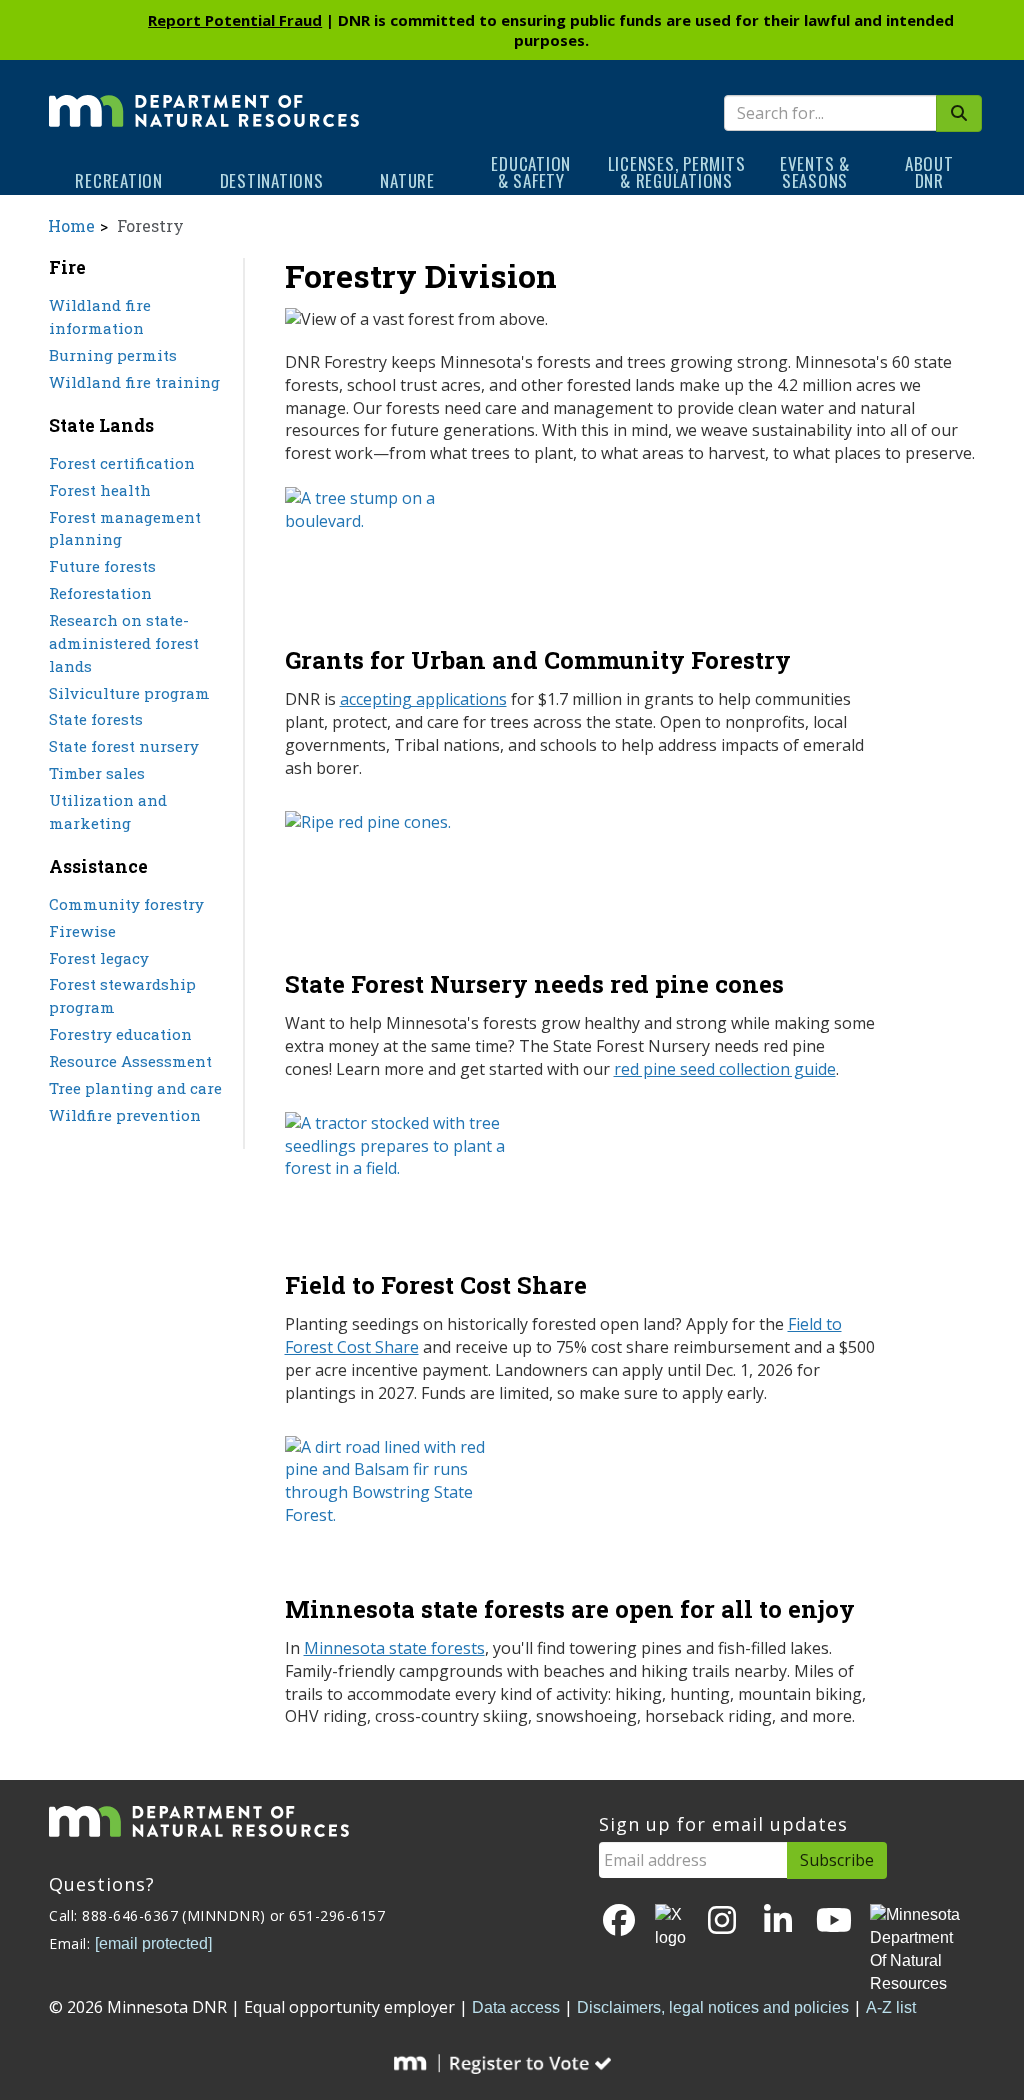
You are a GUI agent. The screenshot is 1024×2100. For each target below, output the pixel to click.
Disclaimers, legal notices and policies (713, 2007)
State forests (96, 719)
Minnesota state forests (394, 1648)
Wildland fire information (100, 316)
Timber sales (97, 773)
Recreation (119, 180)
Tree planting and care (135, 1088)
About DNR (929, 172)
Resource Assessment (130, 1061)
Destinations (272, 180)
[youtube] (834, 1921)
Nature (407, 180)
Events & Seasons (815, 172)
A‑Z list (891, 2007)
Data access (516, 2007)
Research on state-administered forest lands (124, 643)
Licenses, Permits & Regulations (677, 172)
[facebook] (619, 1921)
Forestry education (120, 1034)
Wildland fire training (134, 382)
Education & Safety (531, 172)
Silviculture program (129, 693)
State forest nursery (124, 746)
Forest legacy (99, 958)
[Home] (204, 97)
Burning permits (113, 355)
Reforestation (100, 593)
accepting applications (423, 699)
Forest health (100, 490)
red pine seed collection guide (725, 1069)
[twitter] (670, 1927)
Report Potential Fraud (235, 20)
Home (71, 225)
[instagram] (722, 1921)
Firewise (82, 931)
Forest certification (122, 463)
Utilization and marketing (108, 811)
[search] (959, 113)
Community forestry (126, 904)
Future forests (102, 566)
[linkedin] (778, 1921)
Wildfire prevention (125, 1115)
